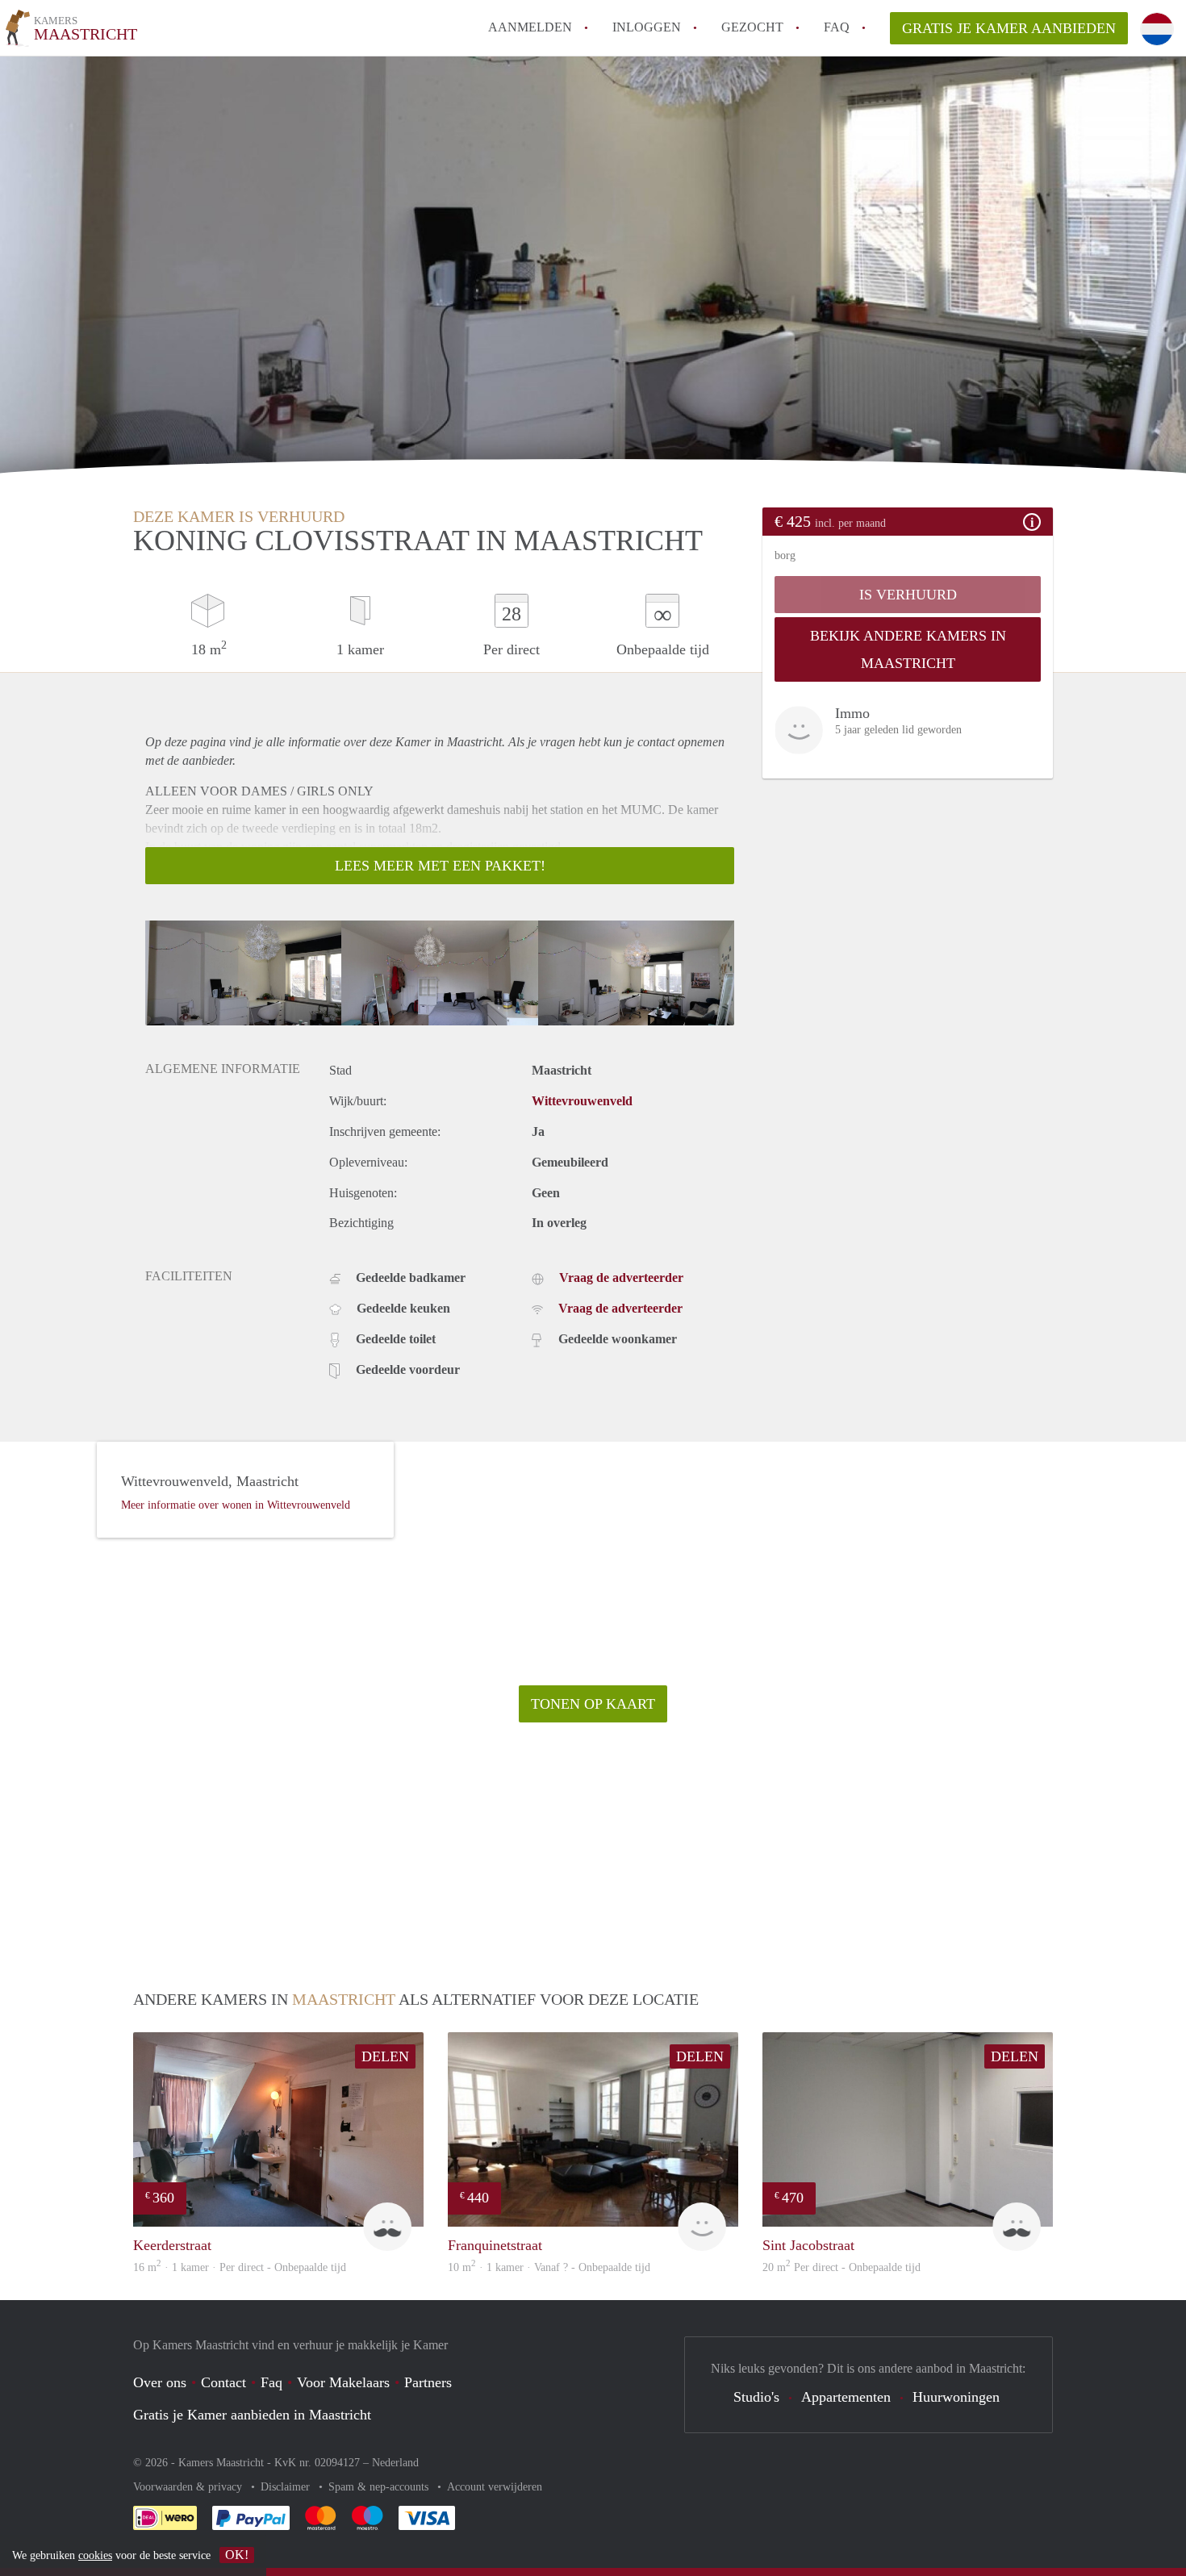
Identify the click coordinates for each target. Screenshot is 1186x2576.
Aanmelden (530, 27)
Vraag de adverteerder (621, 1278)
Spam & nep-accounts (380, 2487)
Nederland (395, 2463)
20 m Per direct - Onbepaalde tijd (841, 2267)
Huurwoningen (956, 2397)
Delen (385, 2056)
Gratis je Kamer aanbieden (1009, 28)
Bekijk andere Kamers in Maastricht (908, 649)
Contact (223, 2382)
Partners (428, 2382)
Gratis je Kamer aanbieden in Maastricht (252, 2415)
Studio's (756, 2397)
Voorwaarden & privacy (189, 2487)
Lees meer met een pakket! (440, 866)
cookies (95, 2555)
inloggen (647, 27)
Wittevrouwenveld (582, 1101)
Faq (271, 2382)
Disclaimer (287, 2487)
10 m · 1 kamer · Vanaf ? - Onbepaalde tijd (549, 2267)
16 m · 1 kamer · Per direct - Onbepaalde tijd (240, 2267)
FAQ (837, 27)
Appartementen (846, 2397)
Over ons (160, 2382)
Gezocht (752, 27)
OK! (237, 2555)
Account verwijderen (495, 2487)
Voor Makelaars (343, 2382)
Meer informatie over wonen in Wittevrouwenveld (236, 1505)
